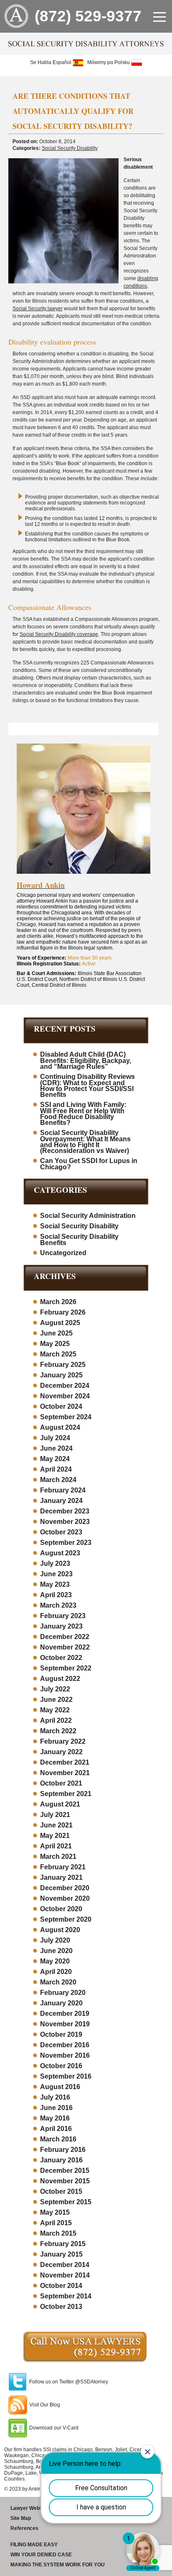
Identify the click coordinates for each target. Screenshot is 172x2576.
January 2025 (61, 1375)
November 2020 (65, 1898)
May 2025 (55, 1344)
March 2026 (58, 1302)
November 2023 (65, 1522)
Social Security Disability (70, 148)
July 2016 (55, 2097)
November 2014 (65, 2275)
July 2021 (55, 1815)
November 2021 (65, 1773)
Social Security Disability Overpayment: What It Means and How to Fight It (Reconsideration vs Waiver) (85, 1142)
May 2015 (55, 2212)
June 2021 (56, 1825)
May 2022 (55, 1710)
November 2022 (65, 1647)
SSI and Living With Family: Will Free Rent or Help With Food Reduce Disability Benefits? (83, 1114)
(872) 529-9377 (88, 16)
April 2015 (56, 2223)
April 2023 (56, 1595)
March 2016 (58, 2139)
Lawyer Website (29, 2508)
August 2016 (60, 2087)
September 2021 (66, 1794)
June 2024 (56, 1448)
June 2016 (56, 2108)
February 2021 (63, 1867)
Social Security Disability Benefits (79, 1240)
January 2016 (61, 2160)
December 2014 (65, 2265)
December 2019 (65, 2014)
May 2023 (55, 1584)
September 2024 (66, 1417)
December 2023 (65, 1511)
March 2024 (58, 1480)
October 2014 (61, 2286)
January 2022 (61, 1752)
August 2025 (60, 1323)
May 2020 (55, 1961)
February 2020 (63, 1993)
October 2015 (61, 2191)
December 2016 (65, 2045)
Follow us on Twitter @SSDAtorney (69, 2382)
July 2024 (55, 1438)
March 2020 (58, 1982)
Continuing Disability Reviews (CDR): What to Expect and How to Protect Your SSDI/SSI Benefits (87, 1086)
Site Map (21, 2518)
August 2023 (60, 1553)
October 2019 (61, 2034)
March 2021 (58, 1857)
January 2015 (61, 2254)
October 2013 (61, 2307)
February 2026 (63, 1312)
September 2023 (66, 1543)
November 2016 (65, 2055)
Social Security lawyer (38, 309)
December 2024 (65, 1386)
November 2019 (65, 2024)
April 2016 (56, 2129)
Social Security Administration (88, 1216)
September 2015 (66, 2202)
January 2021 (61, 1877)
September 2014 (66, 2296)
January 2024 (61, 1501)
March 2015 (58, 2233)
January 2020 (61, 2003)
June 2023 (56, 1574)
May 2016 (55, 2118)
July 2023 (55, 1563)
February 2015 (63, 2244)
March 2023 (58, 1605)
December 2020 (65, 1888)
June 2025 (56, 1333)
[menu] (159, 17)
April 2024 (56, 1469)
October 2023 (61, 1532)
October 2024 (61, 1406)
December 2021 (65, 1762)
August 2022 (60, 1679)
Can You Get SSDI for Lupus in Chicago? (89, 1164)
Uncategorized (63, 1253)
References (24, 2528)
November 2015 (65, 2181)
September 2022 (66, 1668)
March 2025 (58, 1354)
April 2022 (56, 1720)
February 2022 (63, 1741)
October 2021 (61, 1783)
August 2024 (60, 1427)
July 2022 (55, 1689)
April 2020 (56, 1972)
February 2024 (63, 1490)
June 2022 (56, 1700)
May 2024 (55, 1459)
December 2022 (65, 1637)
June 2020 (56, 1951)
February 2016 (63, 2150)
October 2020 (61, 1909)
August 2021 (60, 1804)
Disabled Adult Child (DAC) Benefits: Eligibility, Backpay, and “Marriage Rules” (86, 1060)
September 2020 (66, 1919)
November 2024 (65, 1396)
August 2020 (60, 1930)
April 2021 (56, 1846)
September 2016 (66, 2076)
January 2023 (61, 1626)
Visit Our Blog (45, 2405)
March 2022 (58, 1731)
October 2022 (61, 1658)
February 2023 (63, 1616)
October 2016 (61, 2066)
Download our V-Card (54, 2428)
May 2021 (55, 1836)
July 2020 (55, 1940)
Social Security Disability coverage (59, 634)
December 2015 (65, 2171)
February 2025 (63, 1365)
